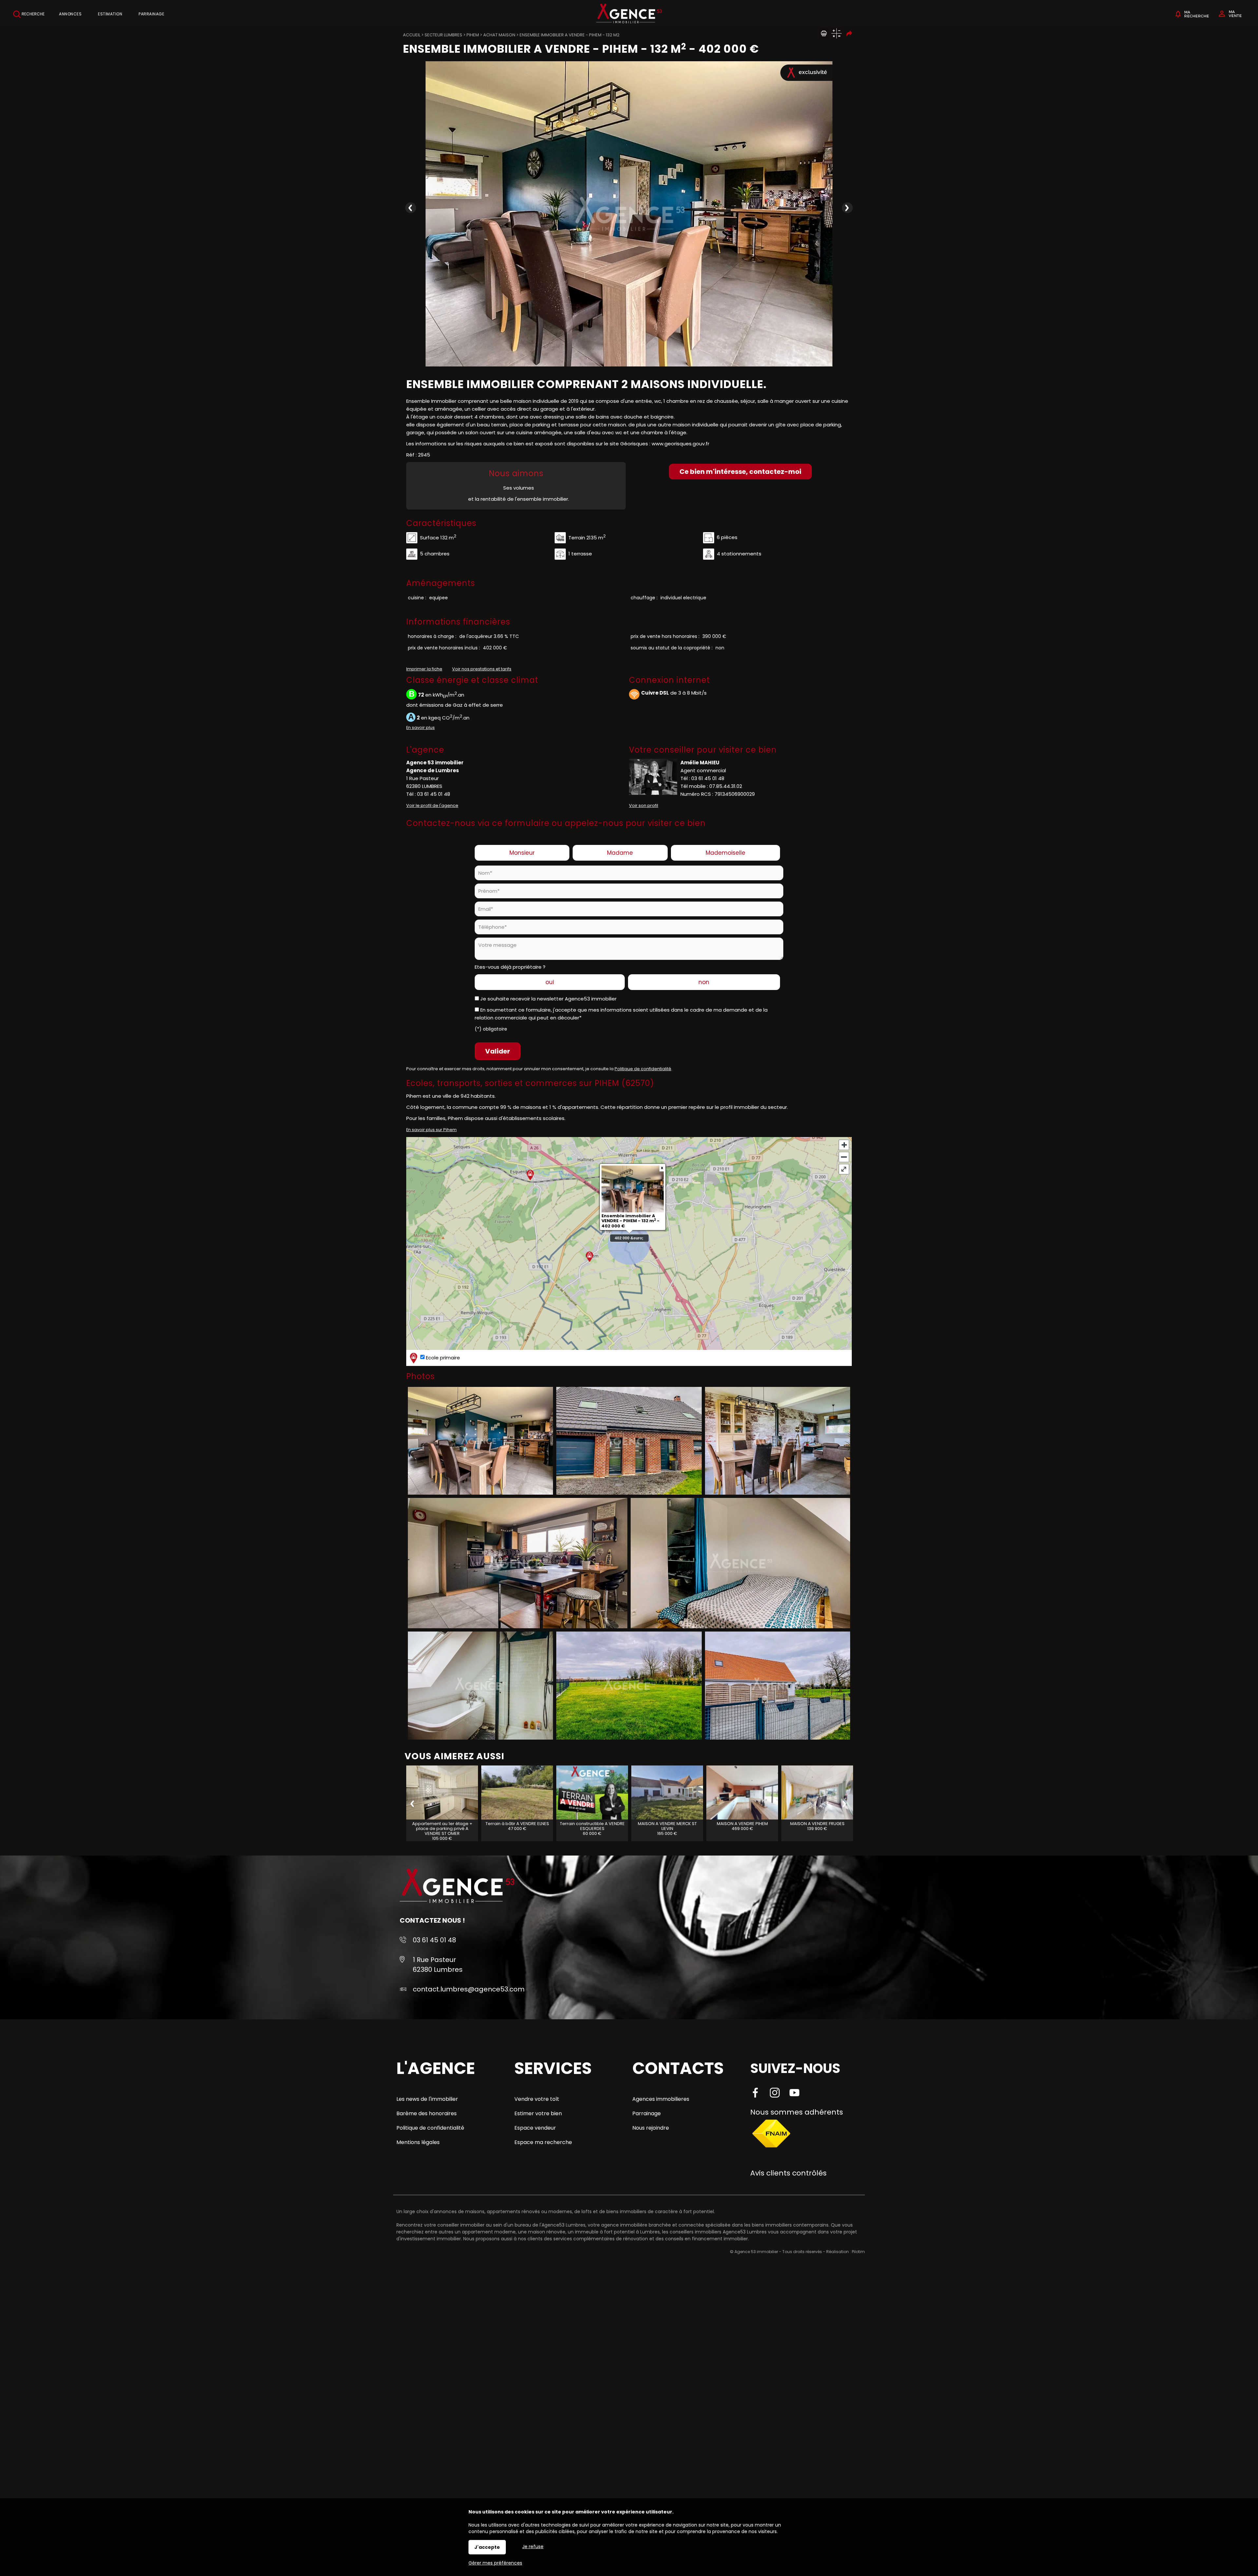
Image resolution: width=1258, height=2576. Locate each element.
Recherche (33, 14)
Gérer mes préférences (495, 2563)
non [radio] (704, 982)
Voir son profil (644, 805)
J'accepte (487, 2547)
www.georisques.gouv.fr (680, 444)
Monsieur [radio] (522, 853)
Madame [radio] (620, 853)
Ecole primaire (442, 1357)
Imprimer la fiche (424, 669)
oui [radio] (550, 982)
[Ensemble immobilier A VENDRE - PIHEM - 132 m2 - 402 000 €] (629, 214)
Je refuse (533, 2547)
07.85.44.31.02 (726, 786)
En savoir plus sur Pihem (431, 1130)
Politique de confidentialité (643, 1069)
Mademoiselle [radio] (725, 853)
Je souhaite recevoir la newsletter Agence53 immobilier (548, 999)
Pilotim (858, 2252)
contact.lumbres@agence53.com (469, 1989)
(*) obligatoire (491, 1029)
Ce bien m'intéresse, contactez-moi (740, 472)
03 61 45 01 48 (434, 794)
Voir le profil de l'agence (432, 805)
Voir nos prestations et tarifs (482, 669)
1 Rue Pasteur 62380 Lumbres (438, 1965)
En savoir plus (420, 728)
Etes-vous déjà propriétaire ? (510, 967)
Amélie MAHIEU (700, 763)
